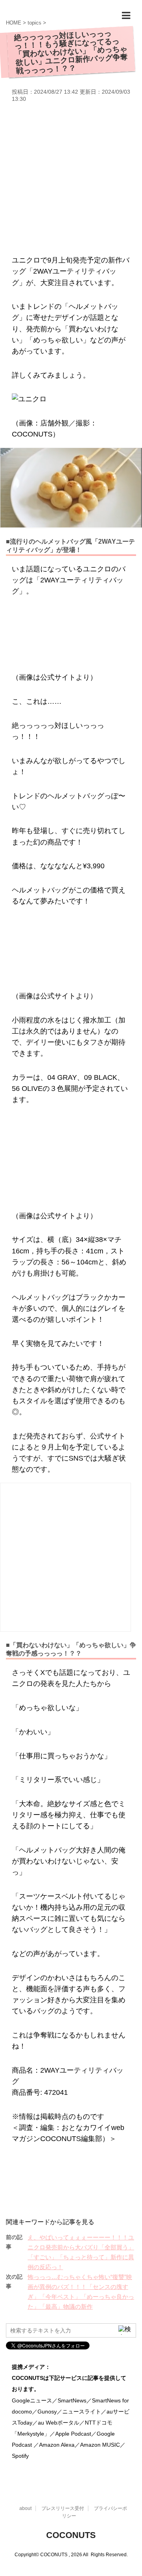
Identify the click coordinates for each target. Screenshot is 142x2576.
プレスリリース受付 (63, 2508)
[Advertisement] (71, 178)
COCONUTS (71, 2535)
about (25, 2508)
